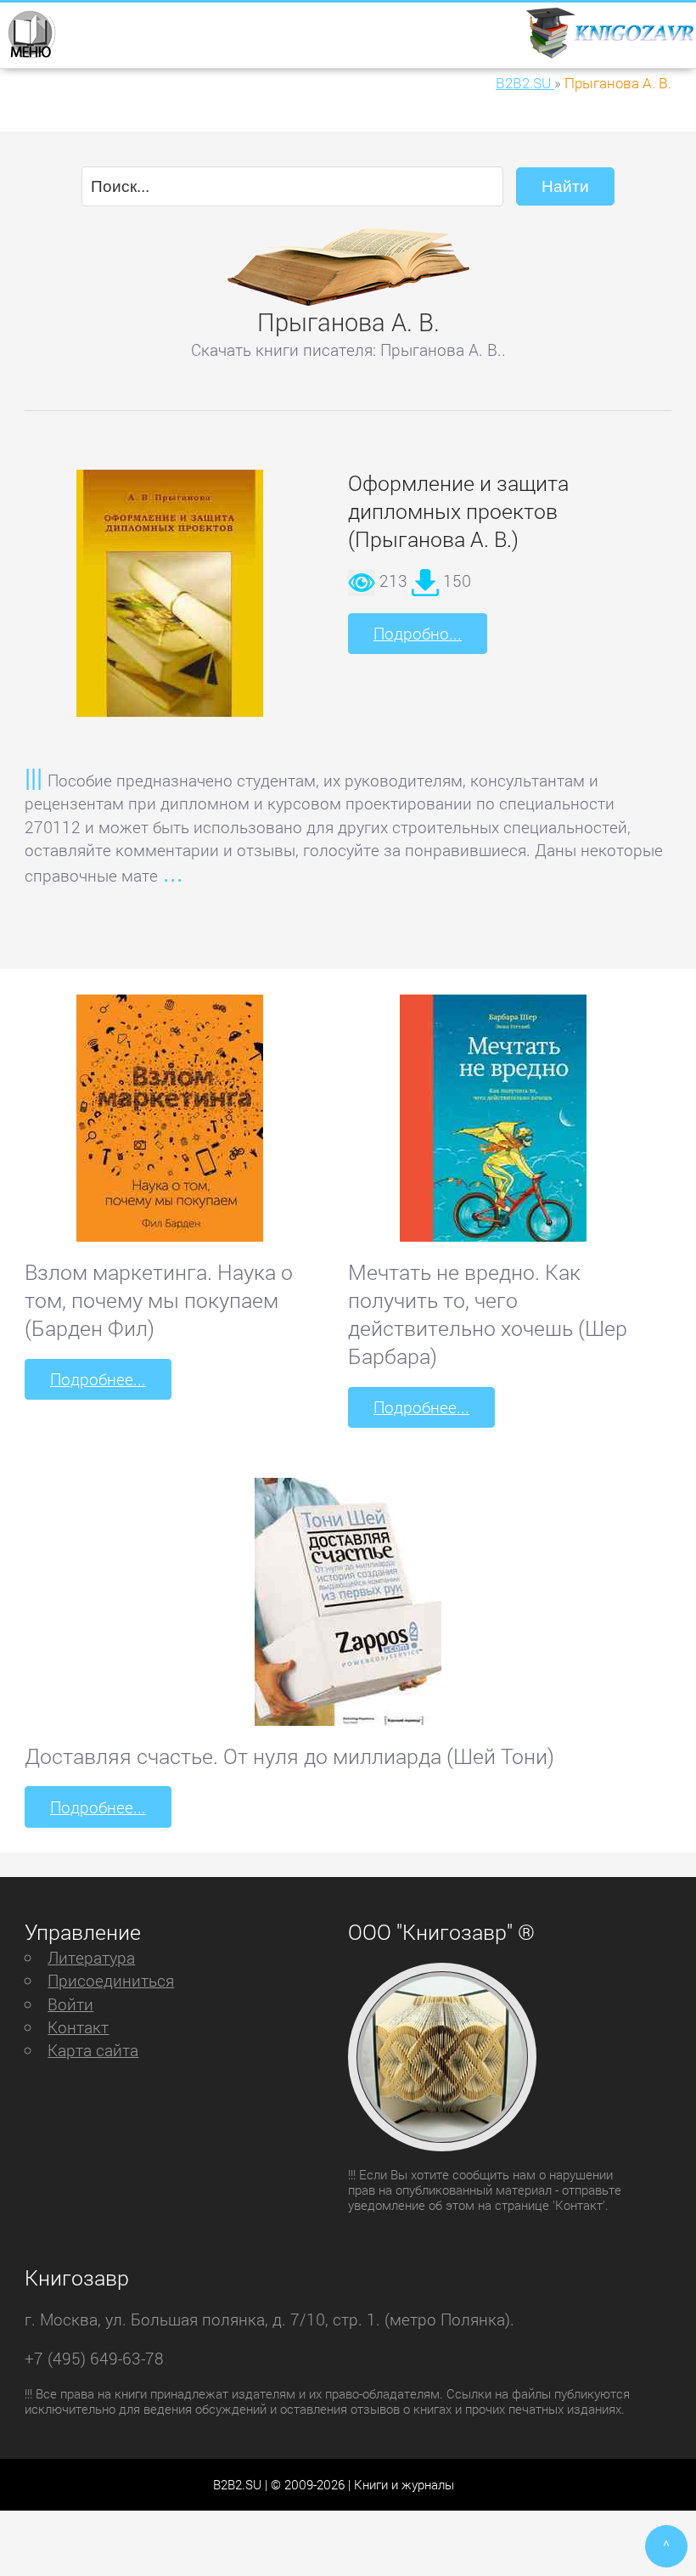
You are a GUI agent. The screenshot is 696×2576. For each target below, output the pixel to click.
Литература (91, 1957)
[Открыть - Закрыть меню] (31, 33)
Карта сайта (93, 2050)
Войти (70, 2004)
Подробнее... (98, 1379)
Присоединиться (111, 1980)
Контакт (78, 2027)
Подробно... (418, 633)
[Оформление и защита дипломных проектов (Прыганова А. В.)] (170, 603)
